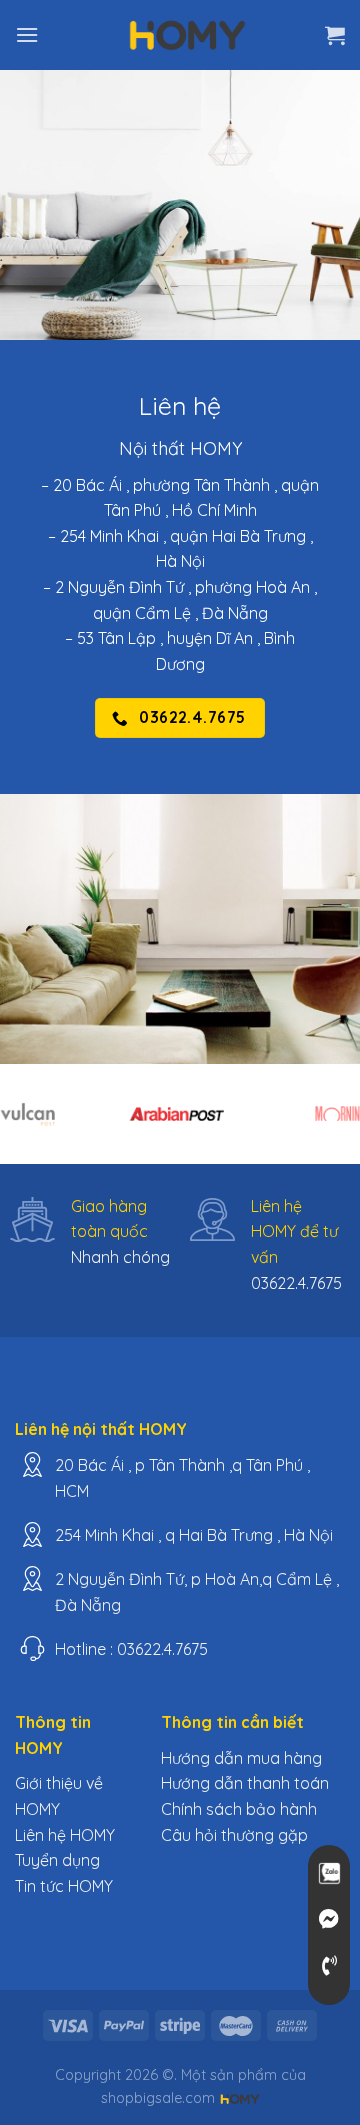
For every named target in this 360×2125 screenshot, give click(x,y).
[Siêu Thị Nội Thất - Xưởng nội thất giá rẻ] (188, 35)
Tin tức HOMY (64, 1886)
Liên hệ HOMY (65, 1835)
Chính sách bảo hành (239, 1809)
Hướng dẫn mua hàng (241, 1758)
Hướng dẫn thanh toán (245, 1783)
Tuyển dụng (57, 1860)
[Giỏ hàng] (335, 35)
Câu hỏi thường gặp (234, 1835)
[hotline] (329, 1966)
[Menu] (27, 34)
